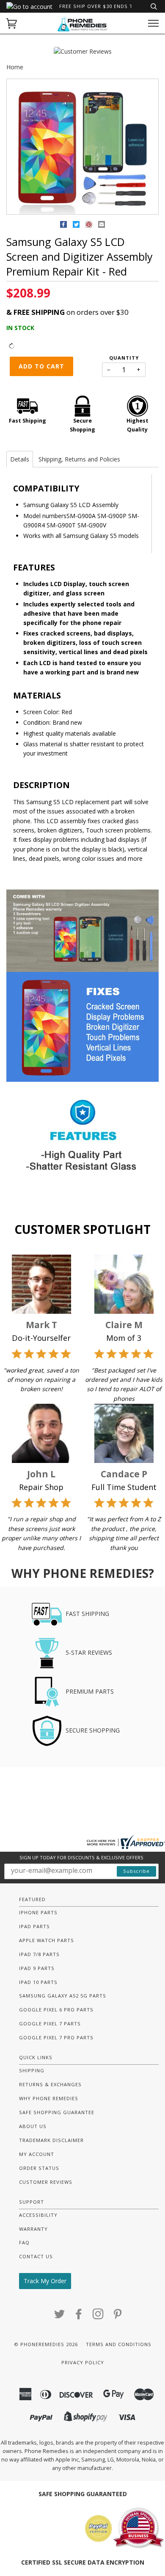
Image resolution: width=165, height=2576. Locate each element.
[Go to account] (29, 7)
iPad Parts (34, 1926)
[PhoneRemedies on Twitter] (60, 2316)
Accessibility (38, 2215)
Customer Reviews (46, 2182)
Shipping (32, 2070)
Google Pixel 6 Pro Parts (56, 2010)
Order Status (39, 2168)
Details (20, 459)
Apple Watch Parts (47, 1940)
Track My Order (45, 2281)
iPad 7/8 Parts (39, 1954)
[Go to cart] (12, 23)
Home (15, 67)
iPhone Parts (38, 1912)
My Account (37, 2154)
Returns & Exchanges (50, 2084)
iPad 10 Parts (38, 1982)
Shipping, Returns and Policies (79, 459)
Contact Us (36, 2256)
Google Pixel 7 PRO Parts (56, 2037)
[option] (82, 147)
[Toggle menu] (153, 23)
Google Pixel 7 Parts (50, 2023)
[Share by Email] (102, 226)
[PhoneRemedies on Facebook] (79, 2316)
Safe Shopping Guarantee (57, 2112)
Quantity (124, 358)
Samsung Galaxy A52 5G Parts (63, 1996)
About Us (33, 2126)
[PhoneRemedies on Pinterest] (118, 2316)
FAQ (24, 2242)
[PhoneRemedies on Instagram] (98, 2316)
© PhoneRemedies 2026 (46, 2344)
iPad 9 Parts (37, 1968)
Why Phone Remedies (49, 2098)
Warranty (33, 2229)
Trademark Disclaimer (51, 2140)
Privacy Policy (83, 2362)
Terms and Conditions (119, 2344)
